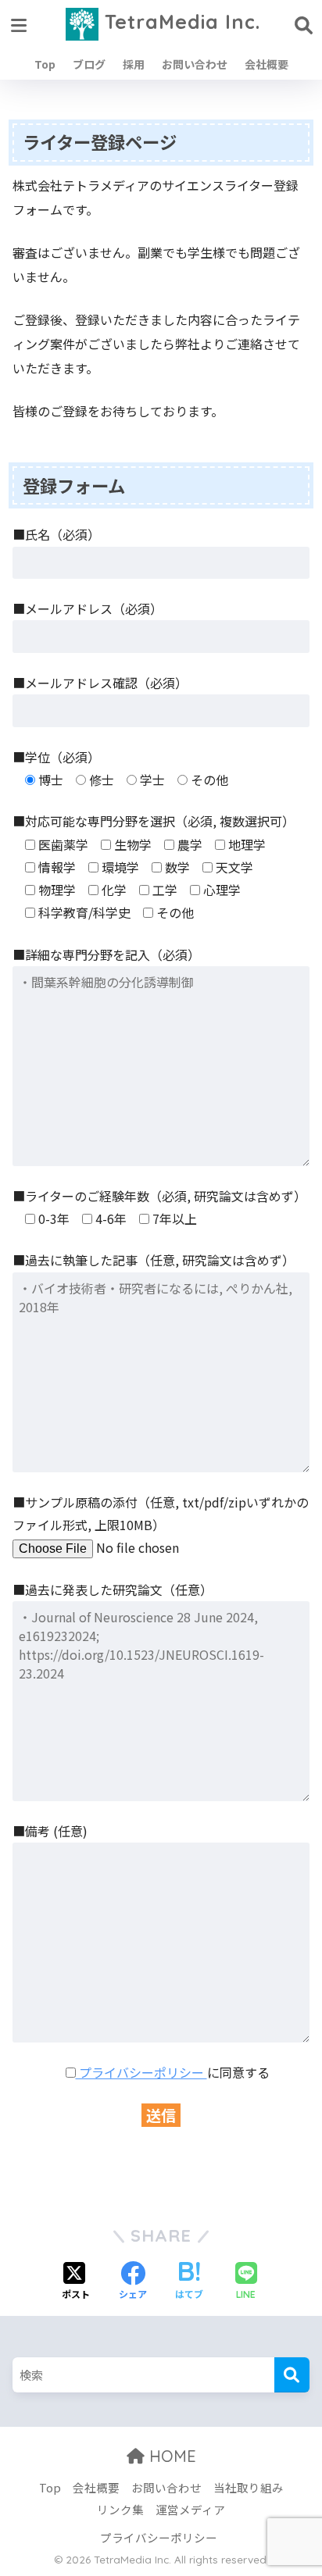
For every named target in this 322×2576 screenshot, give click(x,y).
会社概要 (267, 64)
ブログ (89, 64)
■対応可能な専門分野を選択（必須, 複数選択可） (154, 821)
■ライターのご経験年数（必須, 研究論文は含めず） (159, 1196)
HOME (170, 2456)
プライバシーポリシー (141, 2072)
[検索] (292, 2375)
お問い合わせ (195, 64)
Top (45, 64)
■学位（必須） (56, 757)
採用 (134, 64)
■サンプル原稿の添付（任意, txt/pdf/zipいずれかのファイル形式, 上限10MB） (161, 1513)
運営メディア (190, 2509)
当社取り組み (249, 2487)
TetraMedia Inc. (179, 21)
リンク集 (120, 2509)
